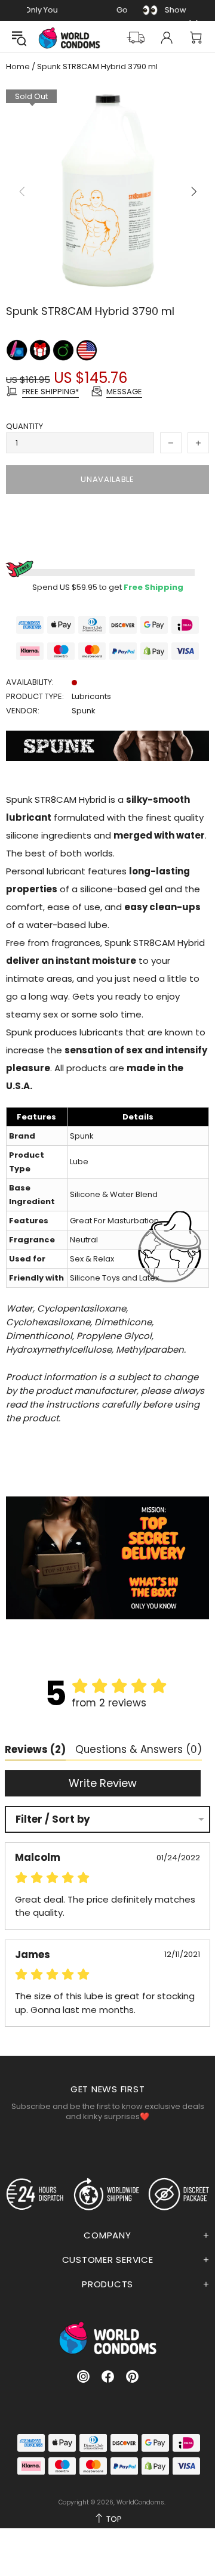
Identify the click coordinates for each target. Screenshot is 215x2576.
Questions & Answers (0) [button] (139, 1749)
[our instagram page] (83, 2376)
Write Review (103, 1783)
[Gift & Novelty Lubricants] (41, 350)
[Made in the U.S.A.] (87, 350)
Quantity (24, 426)
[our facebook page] (108, 2376)
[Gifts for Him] (64, 350)
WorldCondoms (69, 38)
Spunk (84, 711)
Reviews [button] (35, 1749)
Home (18, 67)
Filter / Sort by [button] (53, 1819)
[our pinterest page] (132, 2376)
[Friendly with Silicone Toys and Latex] (18, 350)
